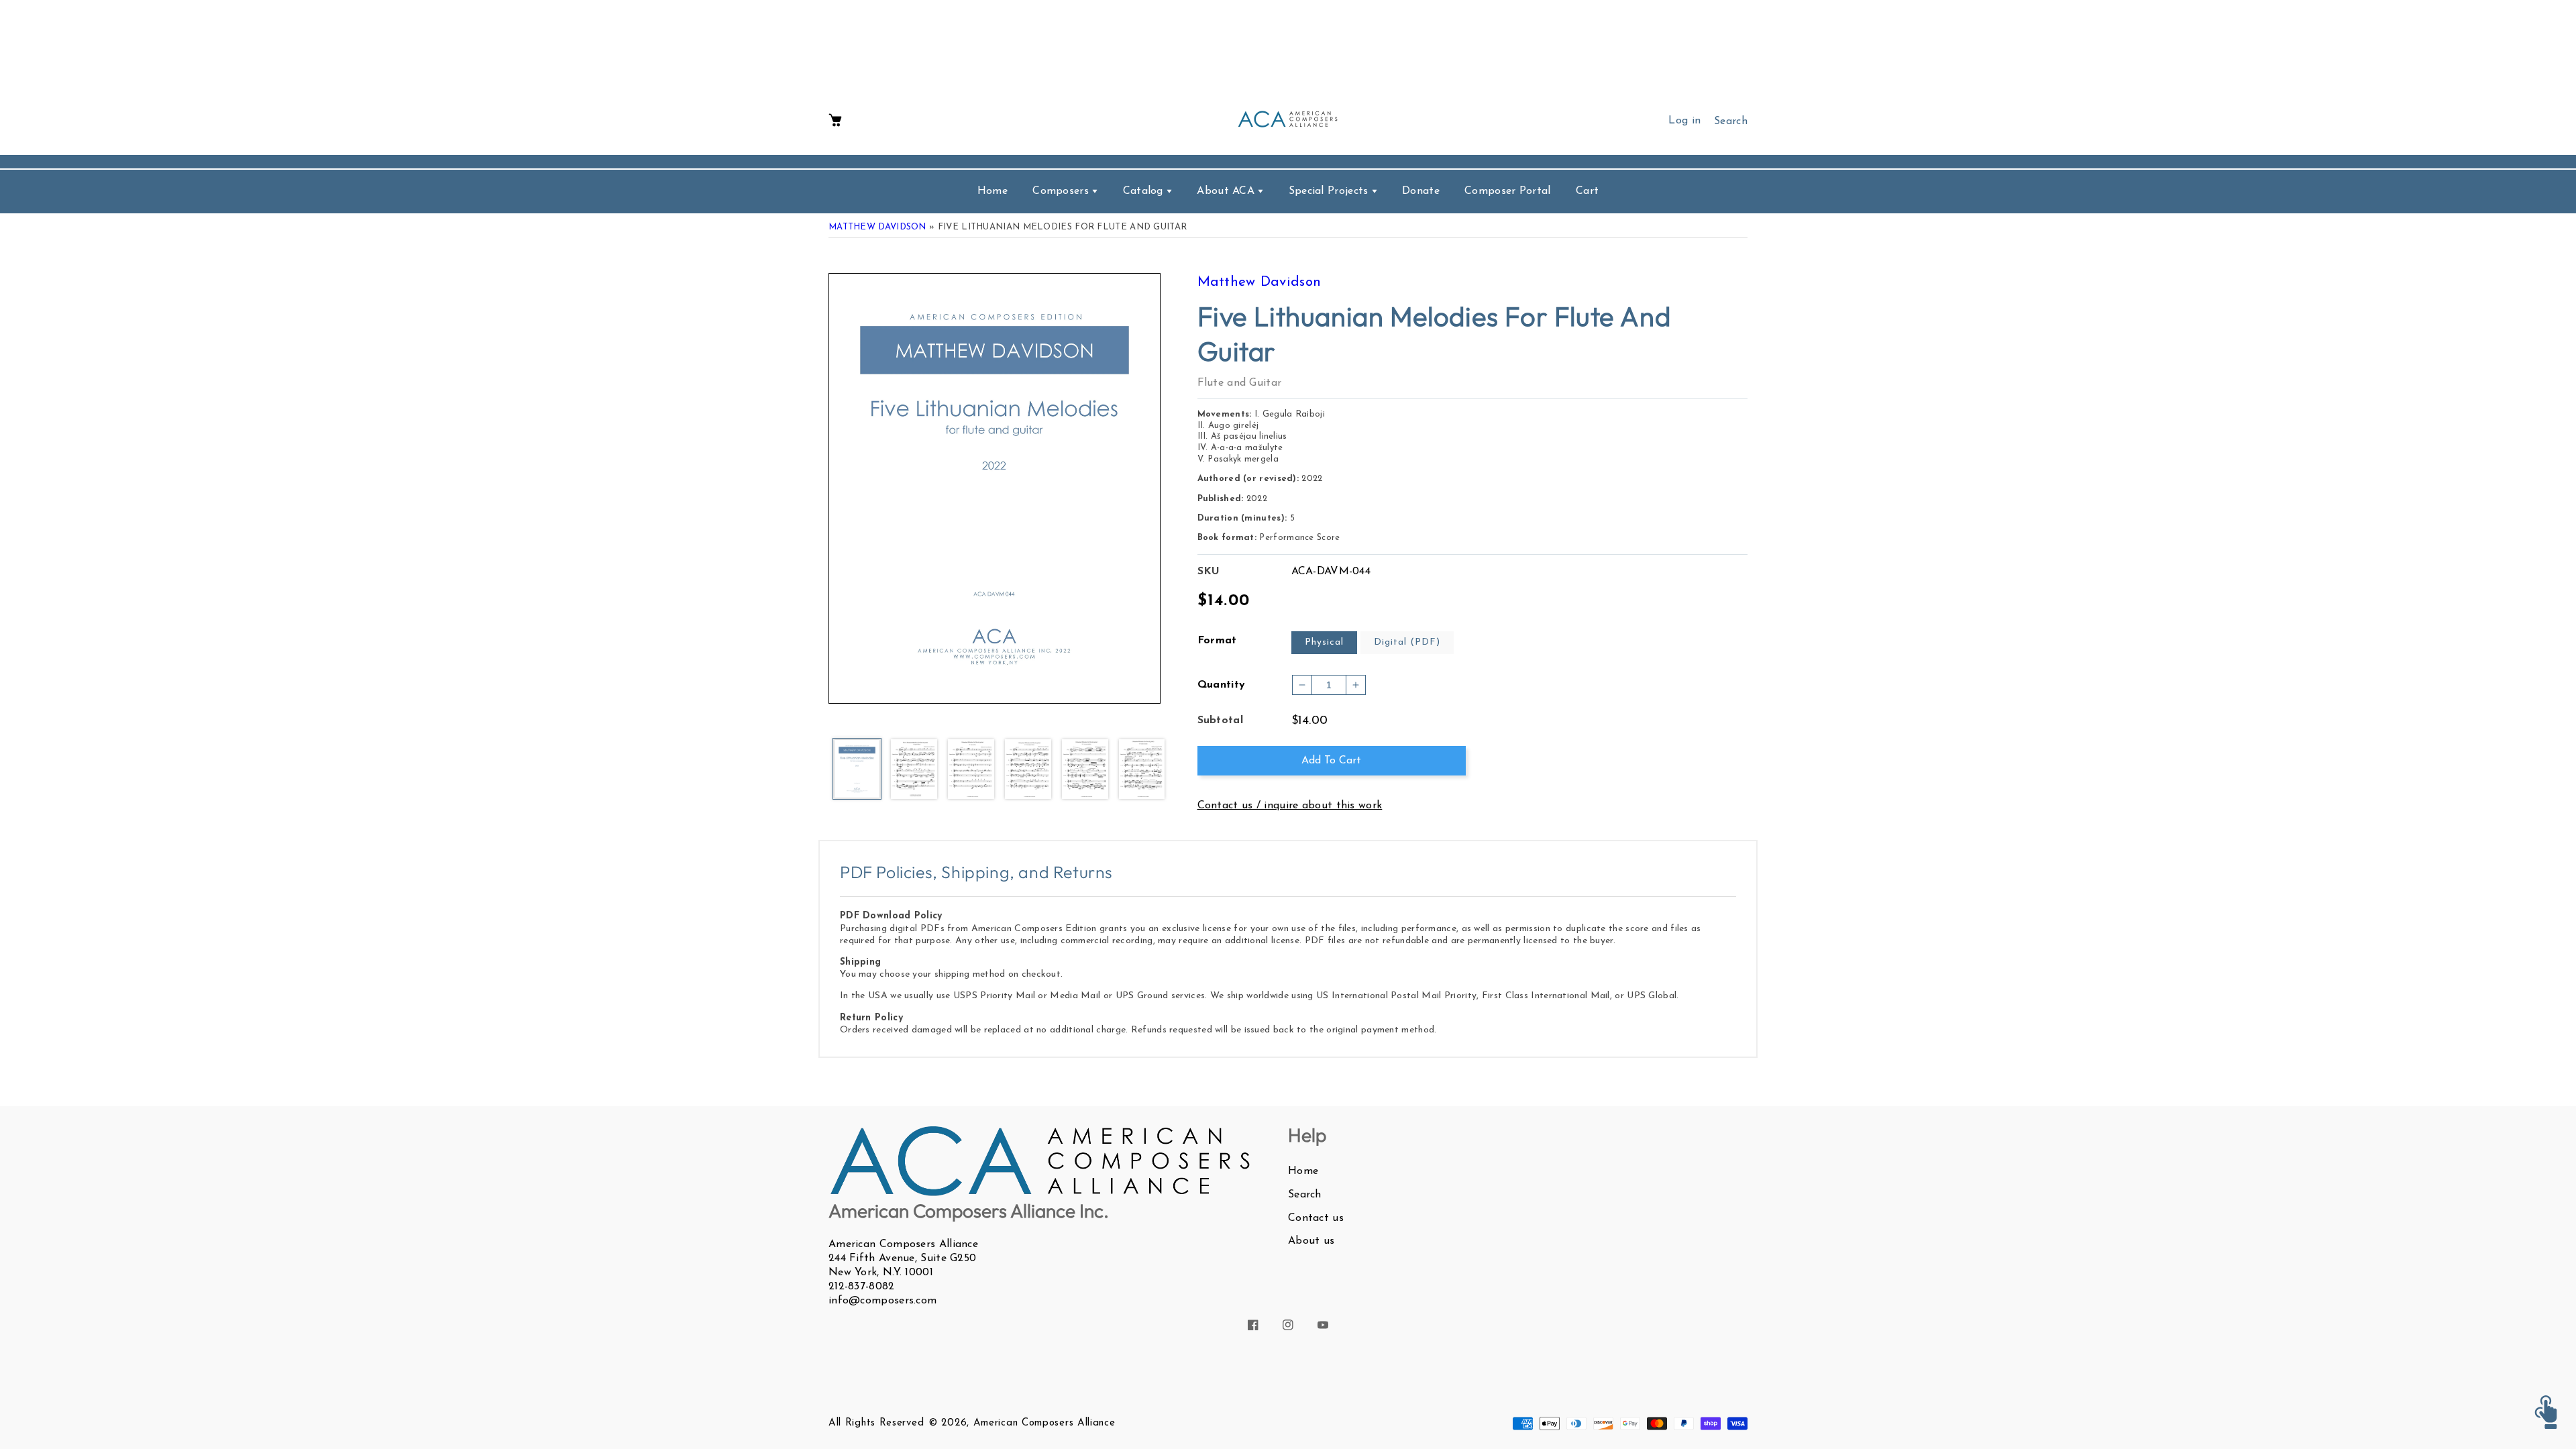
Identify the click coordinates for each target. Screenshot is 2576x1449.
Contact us (1316, 1218)
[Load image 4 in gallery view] (1028, 770)
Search (1305, 1195)
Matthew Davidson (877, 227)
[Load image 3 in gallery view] (971, 770)
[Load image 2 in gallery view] (914, 770)
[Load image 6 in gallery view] (1142, 770)
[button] (835, 121)
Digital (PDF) (1407, 642)
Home (1303, 1171)
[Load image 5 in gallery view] (1085, 770)
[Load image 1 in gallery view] (857, 770)
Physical (1324, 642)
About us (1311, 1241)
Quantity (1222, 685)
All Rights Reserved (876, 1423)
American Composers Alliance (1044, 1423)
